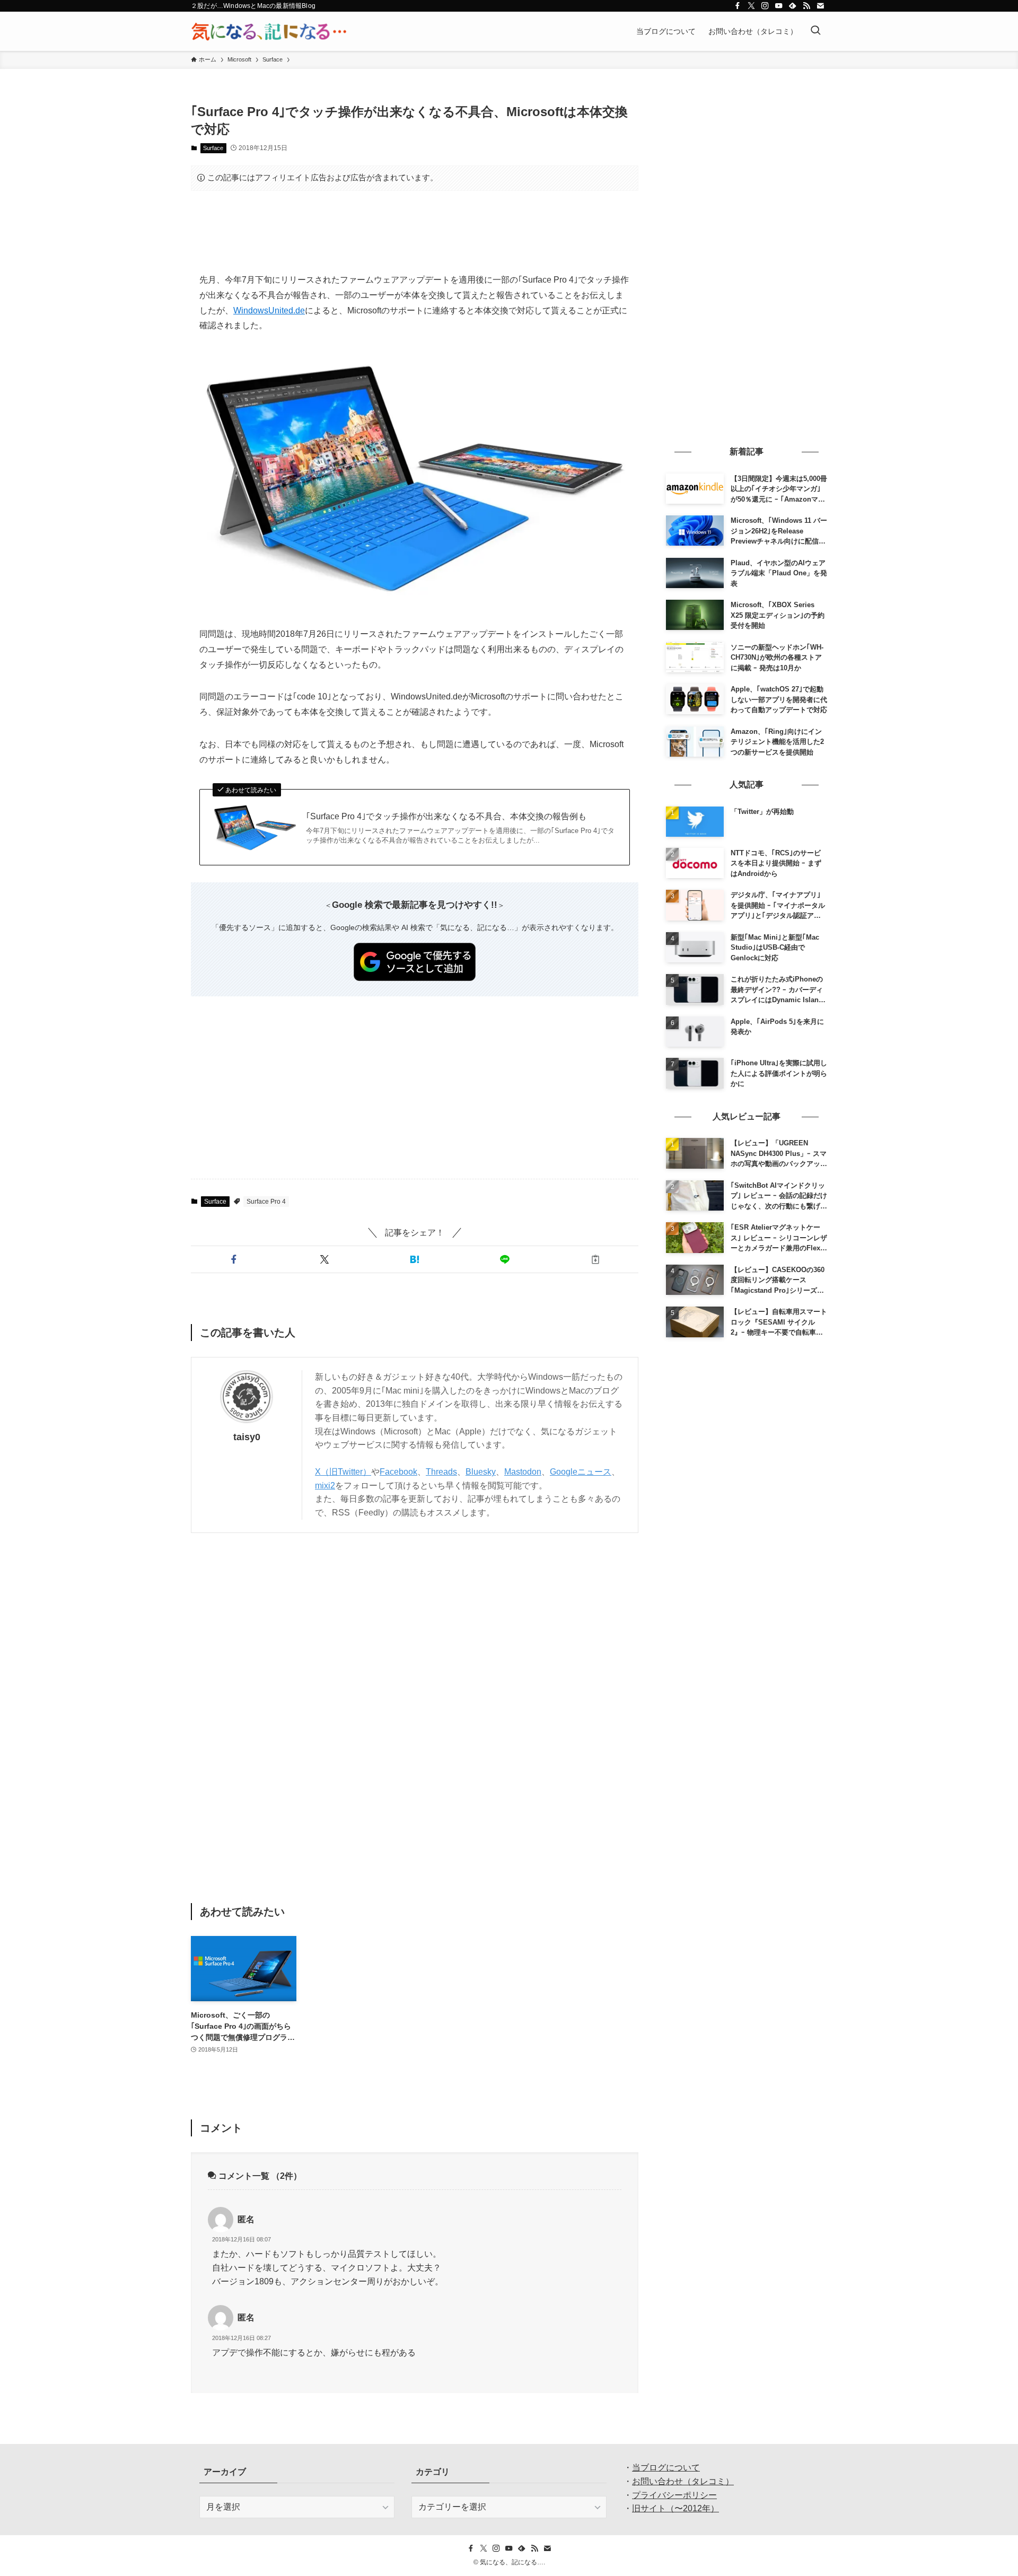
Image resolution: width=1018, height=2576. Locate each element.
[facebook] (738, 6)
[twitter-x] (751, 6)
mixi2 (325, 1486)
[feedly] (793, 6)
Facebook (398, 1472)
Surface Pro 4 (266, 1202)
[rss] (806, 6)
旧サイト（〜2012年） (675, 2508)
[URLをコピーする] (595, 1259)
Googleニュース (581, 1472)
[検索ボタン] (815, 31)
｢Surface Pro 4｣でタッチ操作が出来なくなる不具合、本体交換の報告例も (446, 816)
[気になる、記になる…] (269, 31)
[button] (234, 1259)
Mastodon (523, 1472)
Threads (441, 1472)
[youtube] (779, 6)
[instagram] (765, 6)
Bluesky (481, 1472)
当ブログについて (666, 2468)
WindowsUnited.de (269, 310)
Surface (213, 148)
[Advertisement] (415, 232)
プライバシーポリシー (674, 2495)
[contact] (820, 6)
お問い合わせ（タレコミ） (683, 2481)
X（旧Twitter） (343, 1472)
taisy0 (247, 1437)
